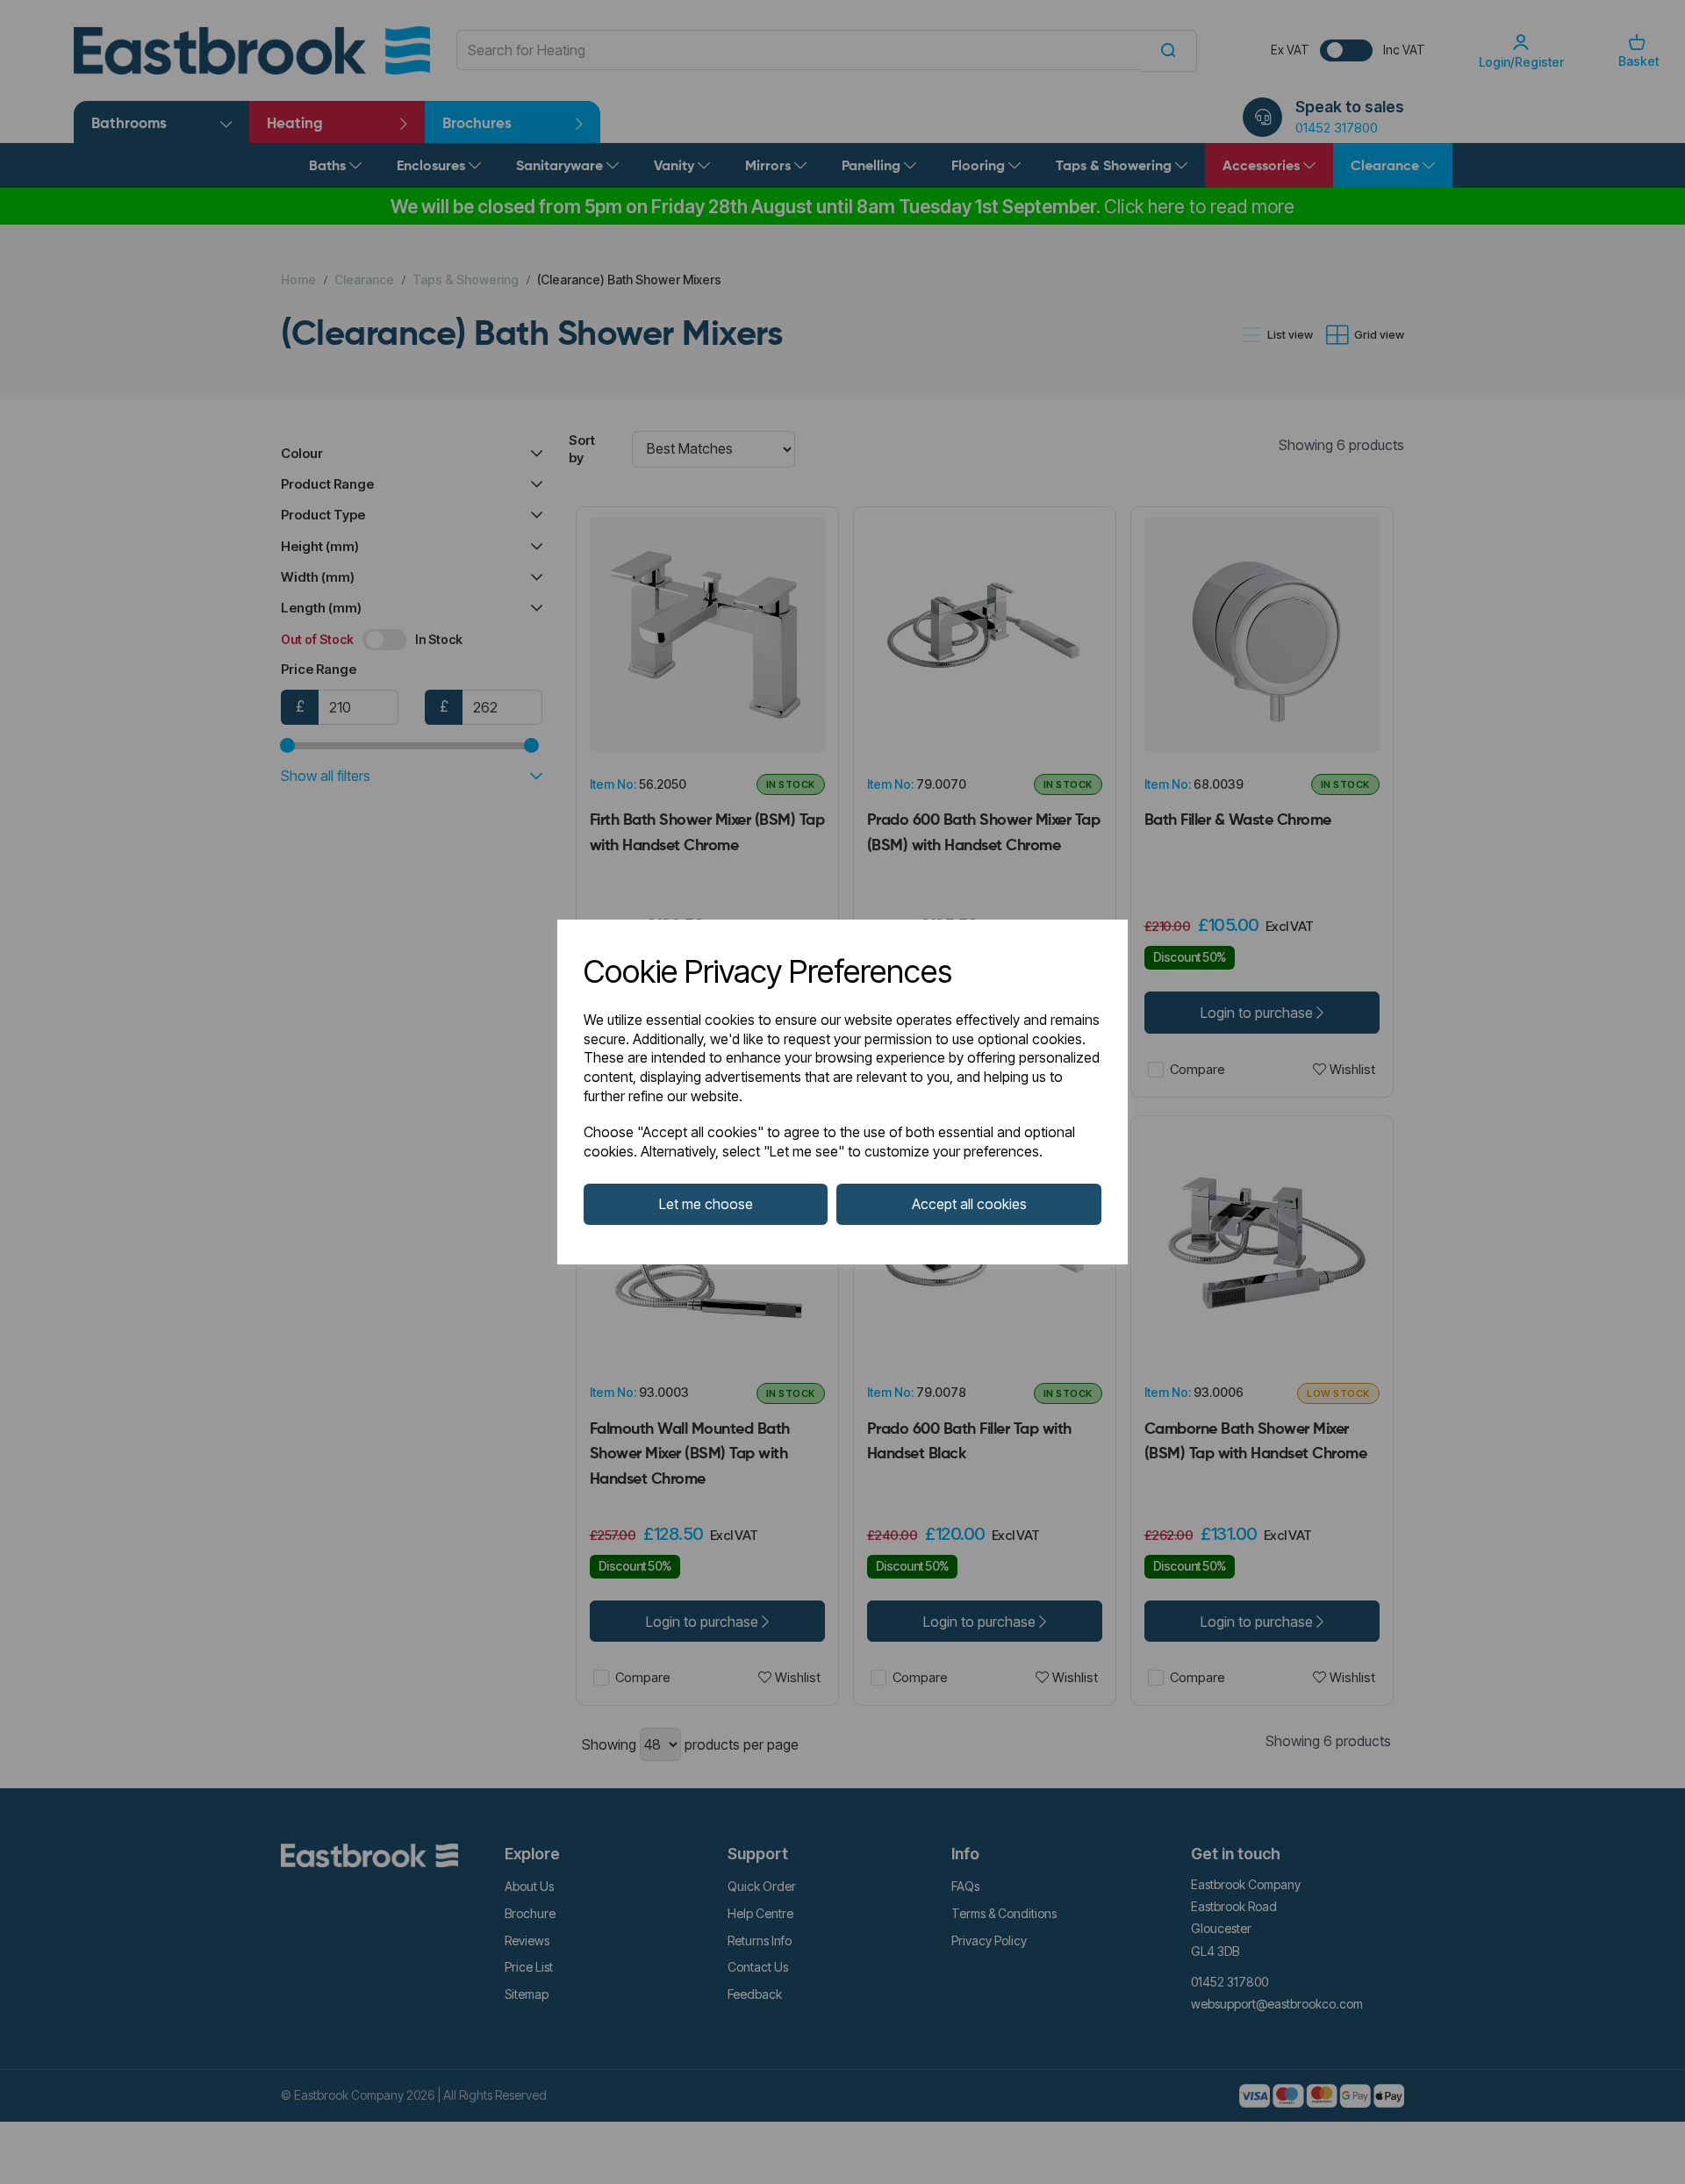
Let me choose (706, 1204)
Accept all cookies (969, 1204)
